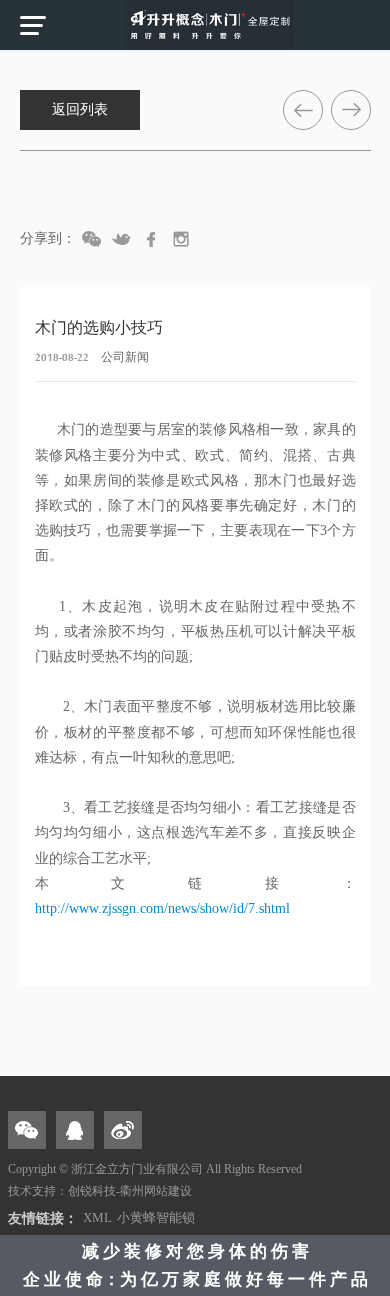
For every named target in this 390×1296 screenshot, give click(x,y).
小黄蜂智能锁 (156, 1217)
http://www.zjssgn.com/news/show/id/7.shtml (162, 908)
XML (97, 1217)
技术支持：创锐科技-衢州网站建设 (100, 1191)
